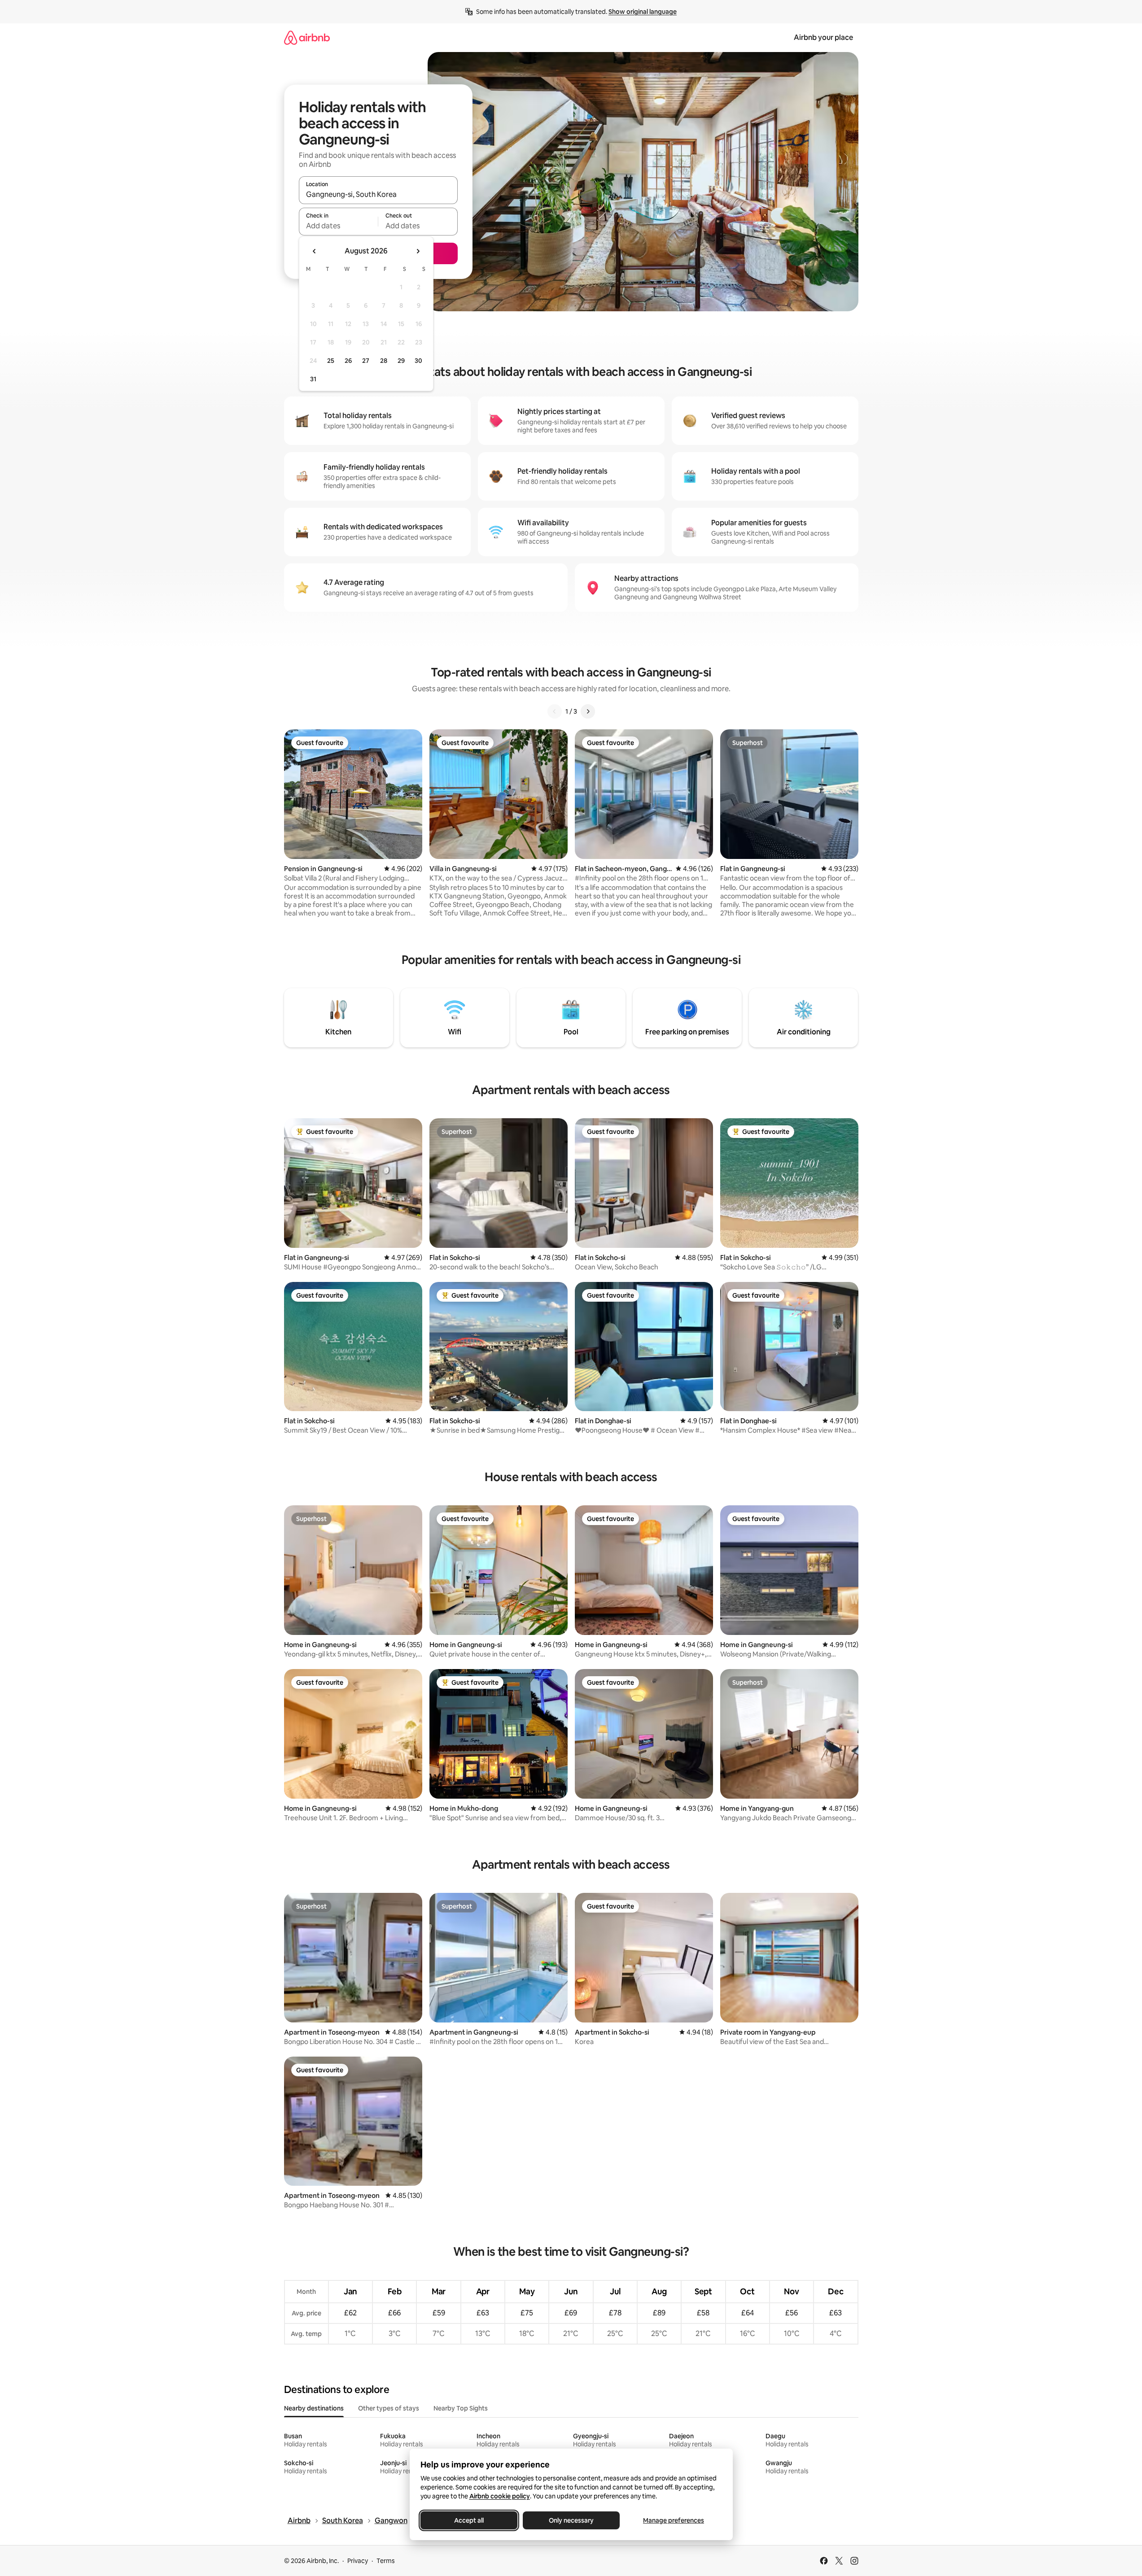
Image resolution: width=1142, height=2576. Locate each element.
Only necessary (571, 2520)
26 (348, 361)
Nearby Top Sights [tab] (461, 2408)
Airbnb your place (823, 37)
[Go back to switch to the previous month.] (315, 251)
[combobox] (378, 194)
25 (331, 361)
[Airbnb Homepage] (307, 37)
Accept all (469, 2520)
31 (313, 379)
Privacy (358, 2561)
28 (384, 361)
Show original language (643, 12)
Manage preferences (674, 2520)
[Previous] (555, 711)
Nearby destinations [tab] (314, 2408)
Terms (386, 2561)
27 (366, 361)
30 (418, 361)
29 (401, 361)
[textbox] (339, 226)
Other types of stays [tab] (389, 2408)
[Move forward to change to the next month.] (418, 251)
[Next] (588, 711)
